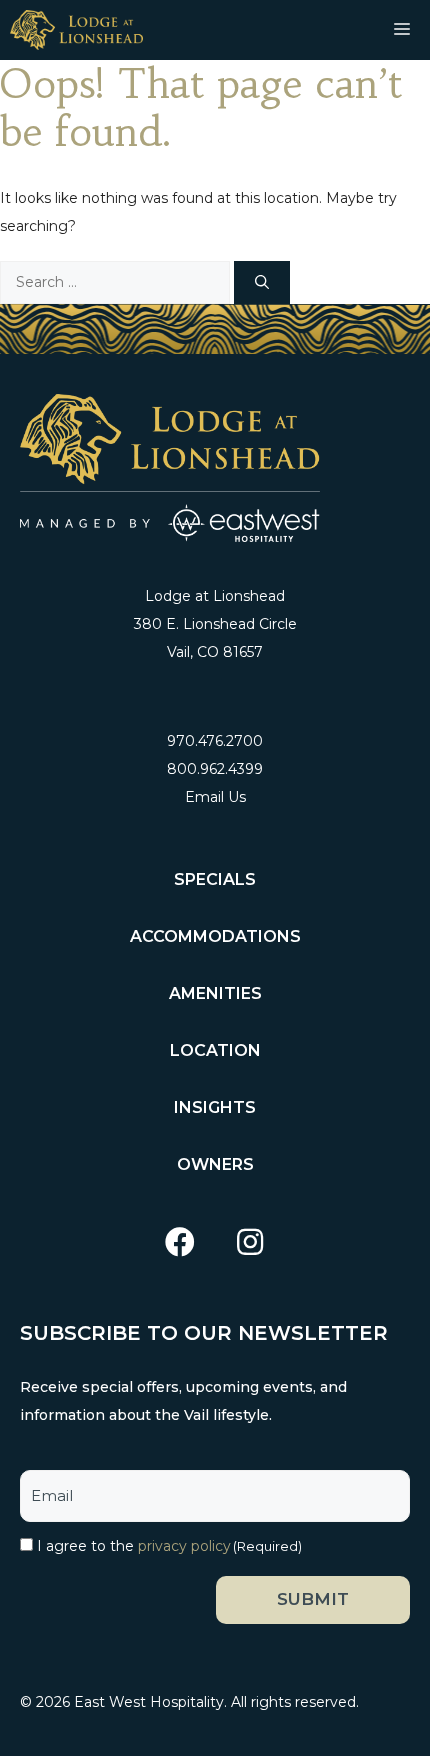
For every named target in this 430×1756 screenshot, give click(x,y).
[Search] (262, 282)
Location (215, 1050)
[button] (180, 1243)
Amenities (215, 993)
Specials (215, 879)
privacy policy (184, 1546)
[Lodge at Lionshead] (76, 30)
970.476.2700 (215, 741)
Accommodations (215, 936)
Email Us (215, 797)
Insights (215, 1107)
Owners (215, 1164)
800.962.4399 (215, 769)
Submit (313, 1599)
